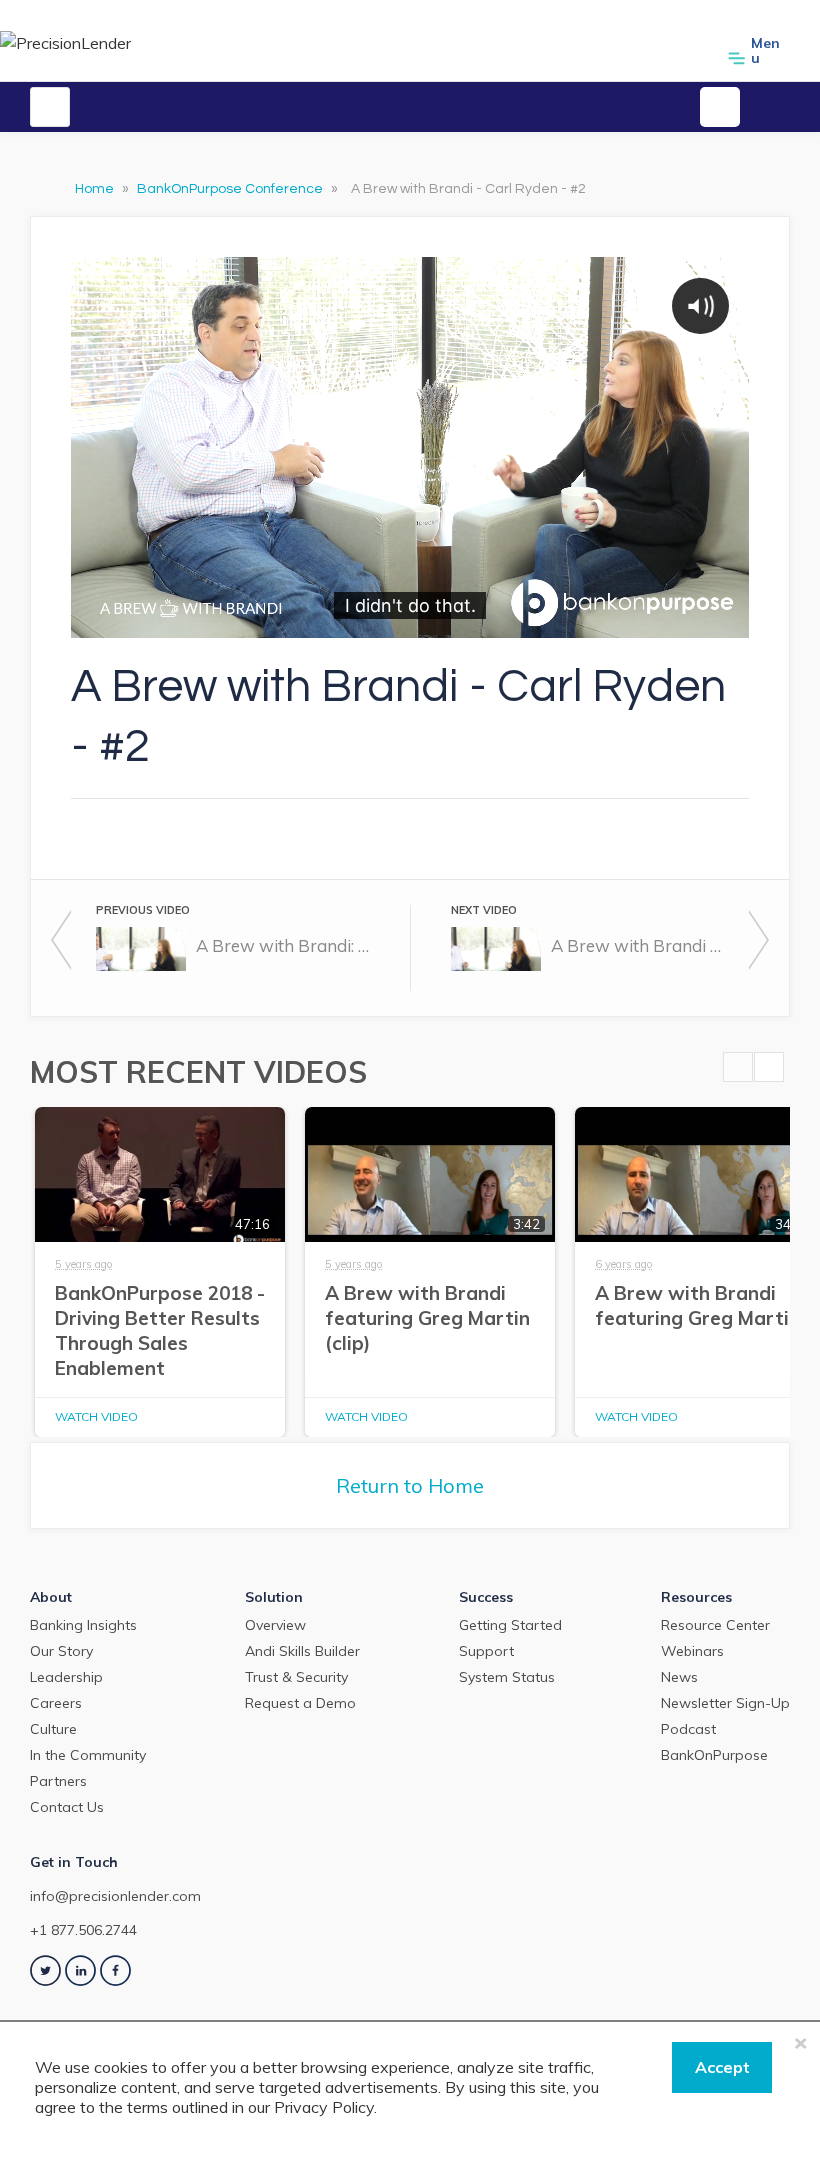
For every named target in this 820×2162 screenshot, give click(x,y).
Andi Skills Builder (302, 1651)
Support (486, 1651)
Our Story (61, 1651)
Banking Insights (83, 1625)
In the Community (88, 1755)
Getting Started (510, 1625)
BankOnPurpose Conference (231, 189)
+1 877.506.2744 (83, 1930)
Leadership (66, 1677)
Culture (53, 1729)
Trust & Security (296, 1677)
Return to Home (410, 1485)
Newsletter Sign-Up (725, 1703)
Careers (56, 1703)
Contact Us (67, 1807)
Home (96, 189)
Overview (275, 1625)
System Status (507, 1677)
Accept (722, 2067)
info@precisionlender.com (115, 1896)
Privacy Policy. (325, 2107)
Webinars (692, 1651)
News (679, 1677)
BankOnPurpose (714, 1755)
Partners (58, 1781)
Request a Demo (300, 1703)
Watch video (96, 1416)
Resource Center (715, 1625)
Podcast (688, 1729)
